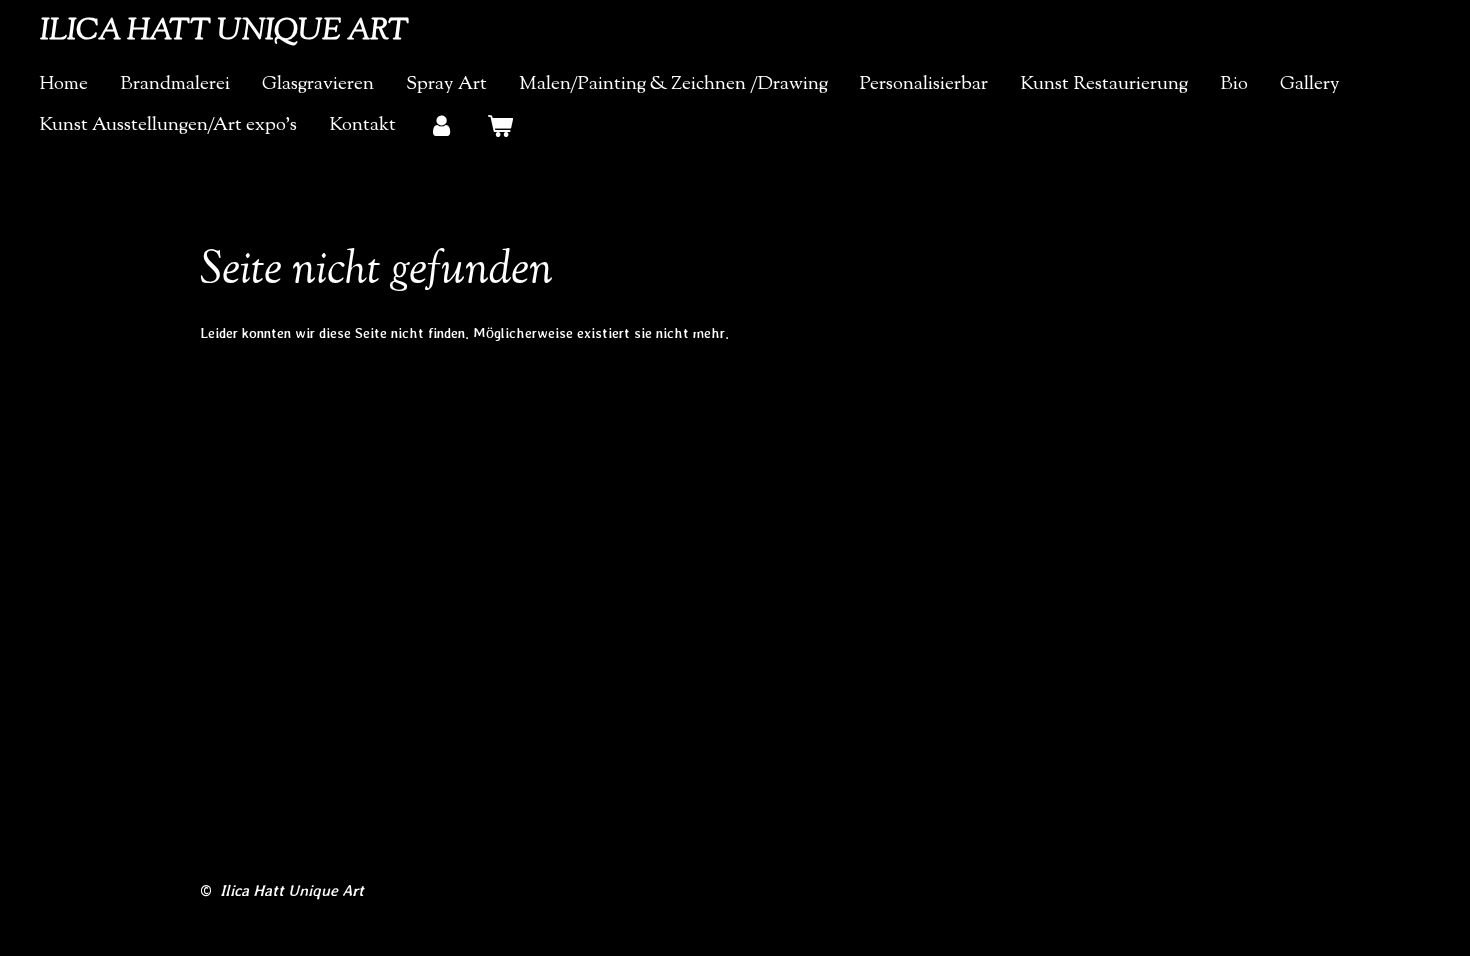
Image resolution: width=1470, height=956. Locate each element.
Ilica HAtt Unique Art (224, 31)
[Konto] (441, 126)
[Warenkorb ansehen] (500, 126)
